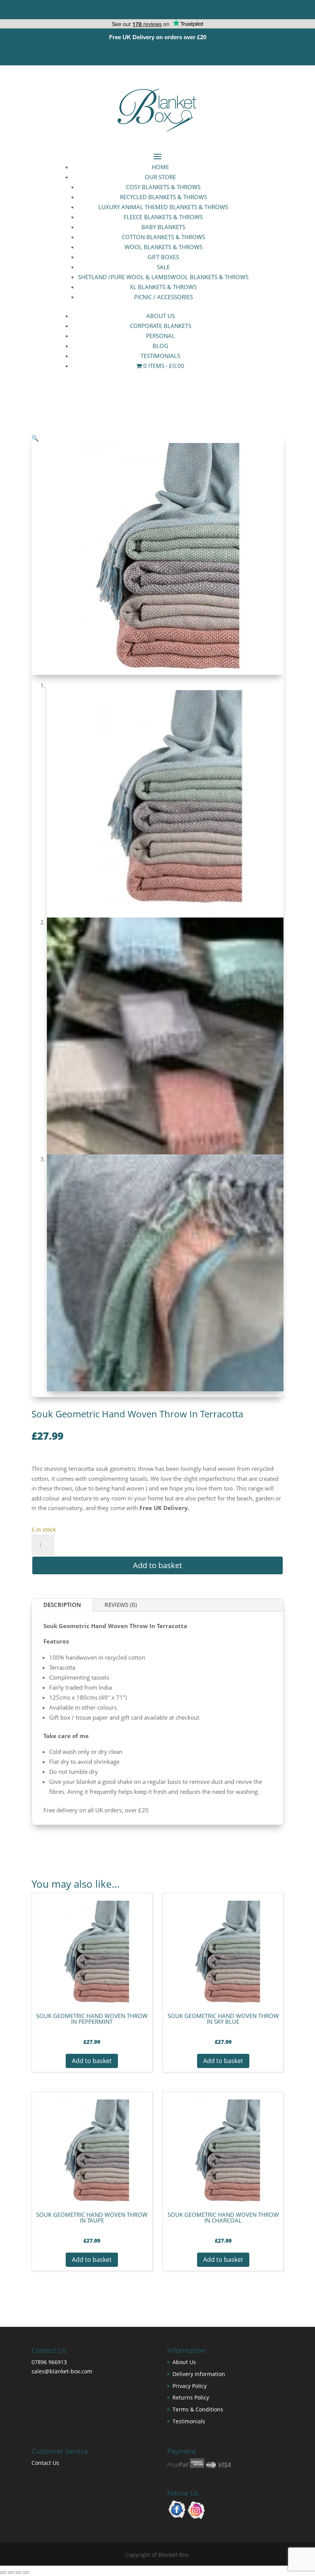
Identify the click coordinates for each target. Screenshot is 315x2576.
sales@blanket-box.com (62, 2371)
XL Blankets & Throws (163, 287)
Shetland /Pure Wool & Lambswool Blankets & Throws (163, 277)
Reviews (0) (121, 1605)
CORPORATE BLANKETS (161, 326)
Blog (160, 346)
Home (160, 167)
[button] (35, 438)
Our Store (160, 177)
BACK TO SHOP (157, 1846)
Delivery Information (199, 2374)
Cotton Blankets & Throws (163, 237)
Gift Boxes (163, 257)
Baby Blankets (163, 227)
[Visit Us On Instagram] (196, 2517)
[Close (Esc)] (26, 2573)
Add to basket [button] (92, 2061)
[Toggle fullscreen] (11, 2573)
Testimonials (189, 2421)
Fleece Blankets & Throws (163, 217)
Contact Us (45, 2463)
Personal (160, 336)
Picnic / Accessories (163, 297)
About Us (161, 316)
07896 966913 (49, 2362)
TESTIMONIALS (160, 356)
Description (62, 1605)
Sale (163, 267)
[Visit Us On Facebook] (177, 2517)
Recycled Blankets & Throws (163, 197)
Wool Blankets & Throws (163, 247)
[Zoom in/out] (3, 2573)
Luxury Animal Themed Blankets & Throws (163, 207)
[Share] (18, 2573)
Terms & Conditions (198, 2409)
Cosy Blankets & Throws (163, 187)
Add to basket (157, 1565)
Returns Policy (191, 2397)
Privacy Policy (190, 2386)
